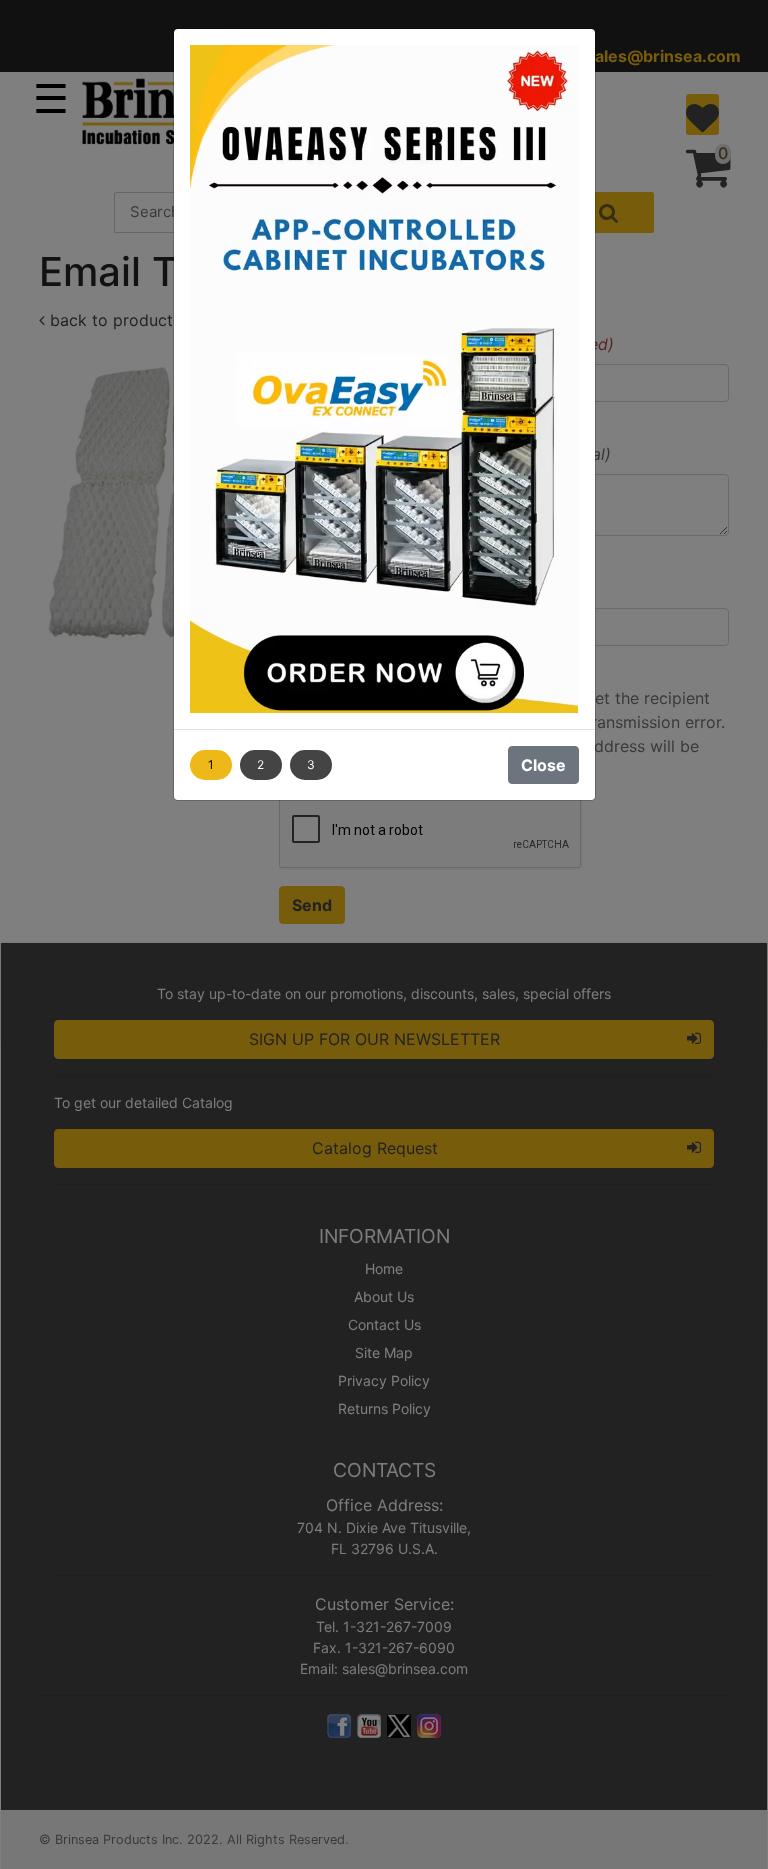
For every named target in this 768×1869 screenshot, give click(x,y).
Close (543, 765)
